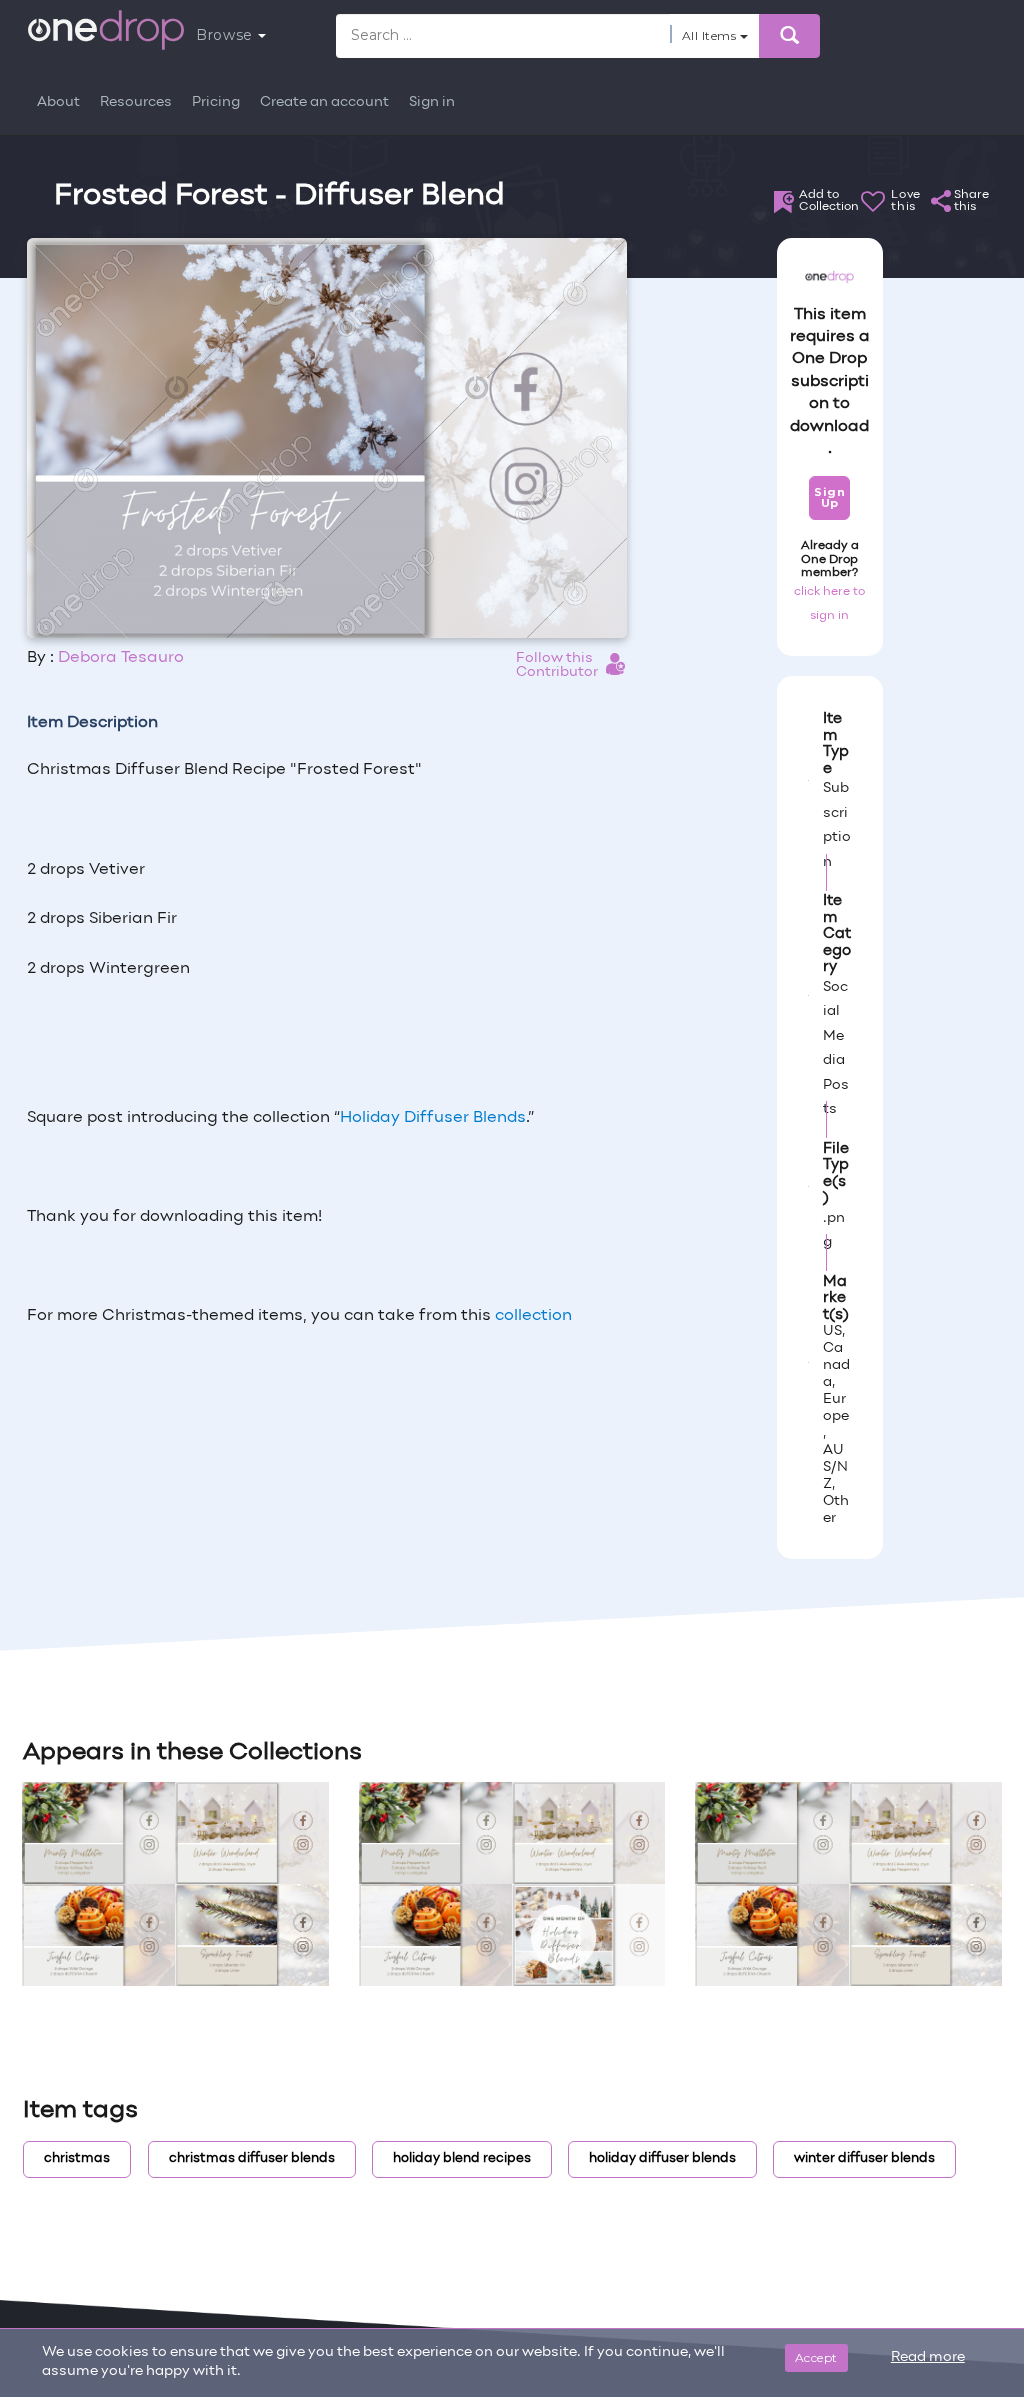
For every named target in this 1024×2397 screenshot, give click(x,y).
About (58, 102)
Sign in (432, 102)
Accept (816, 2357)
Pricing (216, 102)
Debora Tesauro (121, 658)
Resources (136, 102)
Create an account (324, 102)
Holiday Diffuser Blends (433, 1118)
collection (533, 1316)
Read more (928, 2357)
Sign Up (829, 497)
